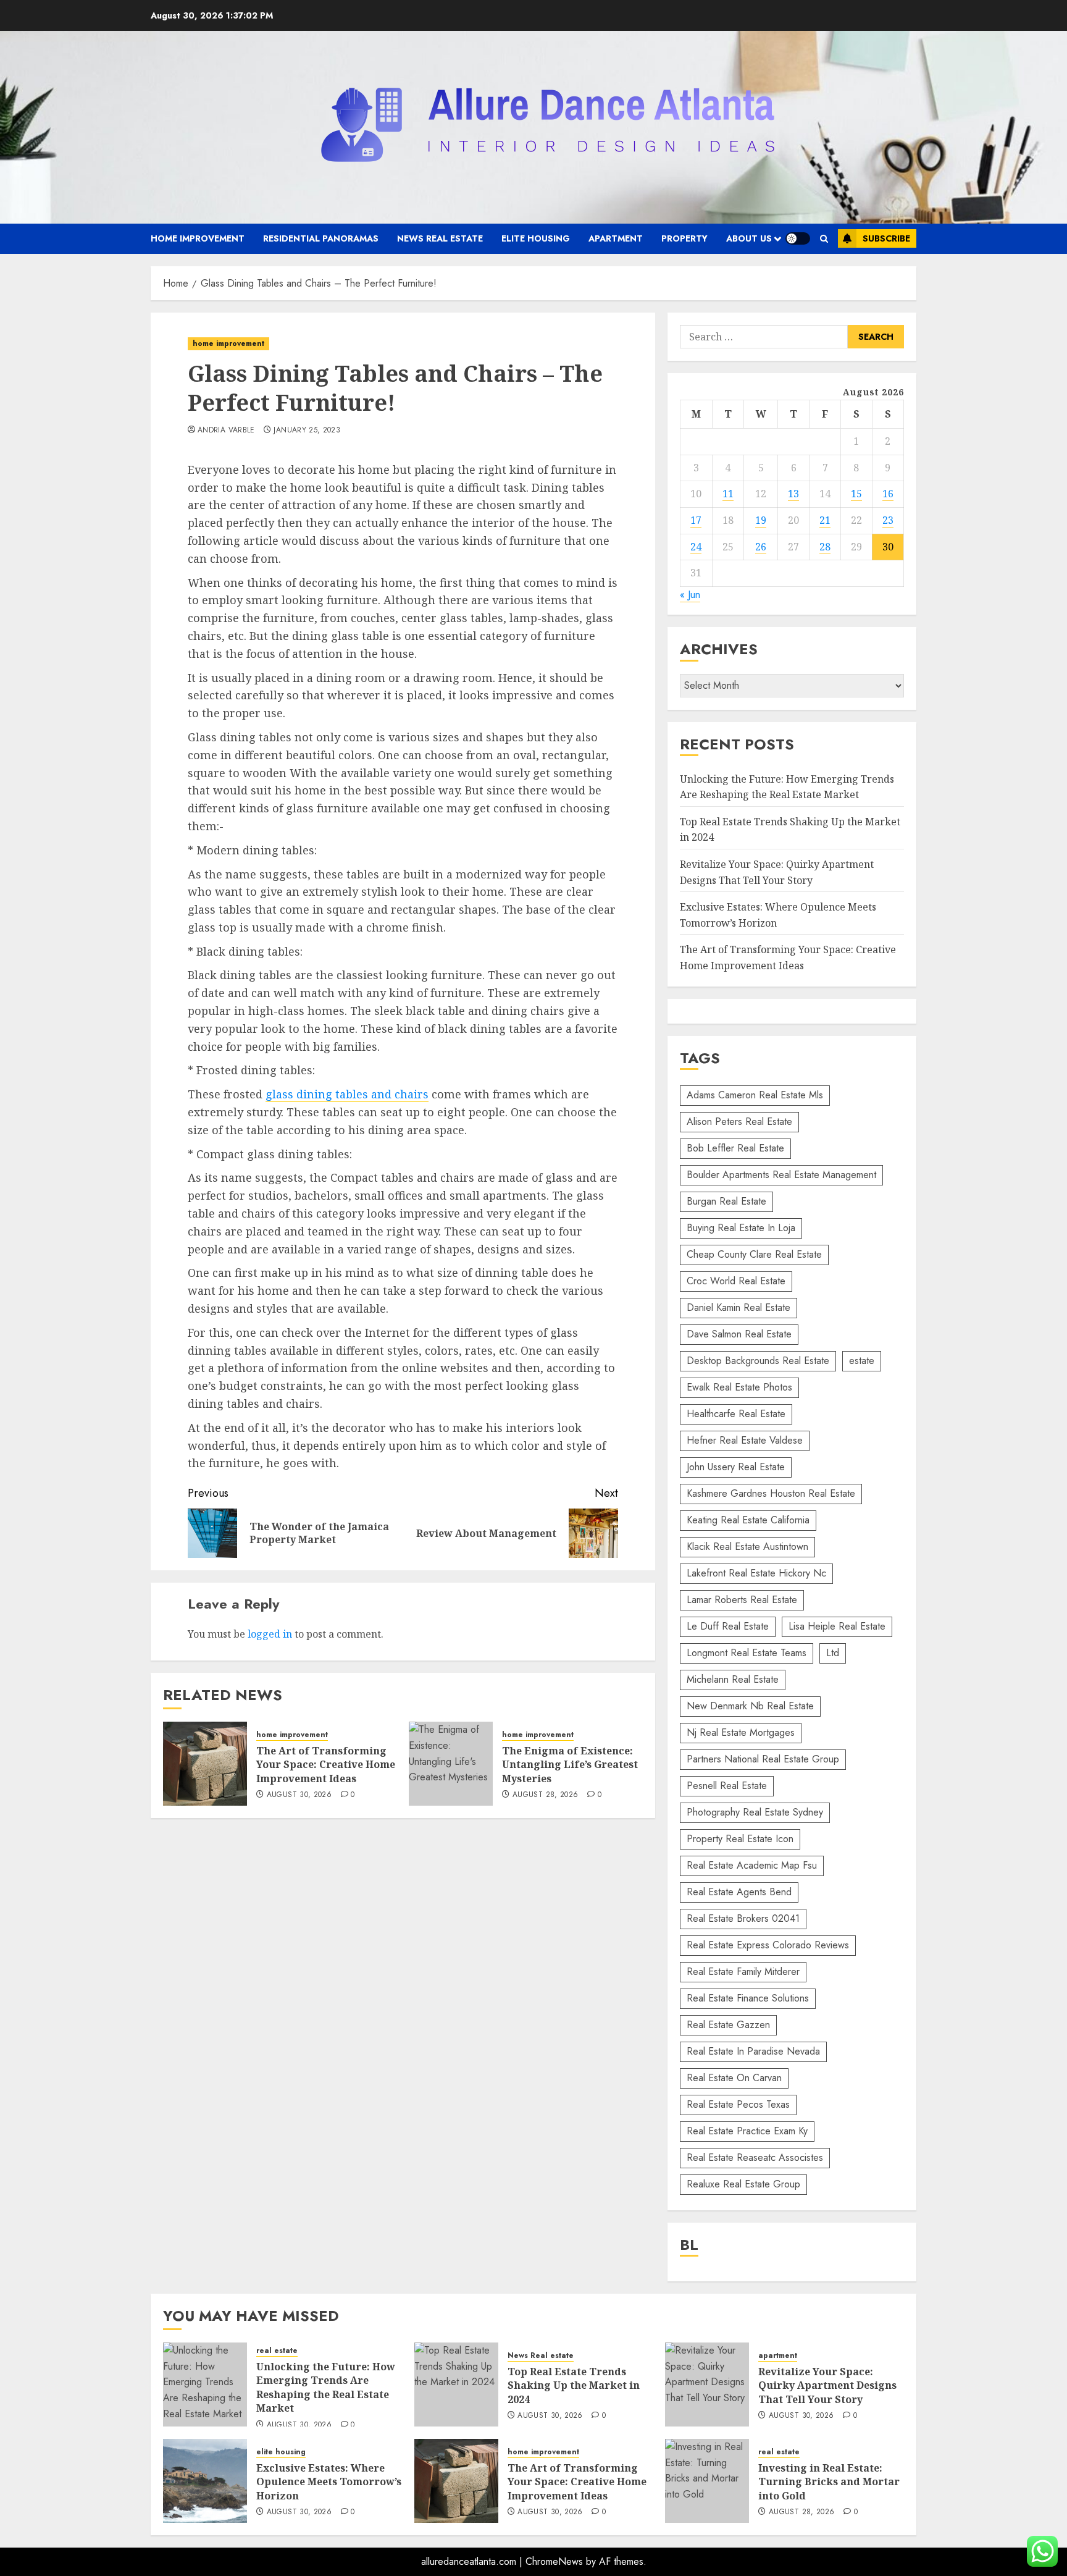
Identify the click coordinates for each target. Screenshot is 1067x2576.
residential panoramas (321, 238)
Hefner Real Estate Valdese (745, 1440)
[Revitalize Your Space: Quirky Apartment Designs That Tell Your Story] (707, 2384)
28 (825, 547)
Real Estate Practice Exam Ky (747, 2131)
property (684, 238)
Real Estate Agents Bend (739, 1892)
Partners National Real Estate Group (763, 1759)
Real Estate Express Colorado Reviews (768, 1945)
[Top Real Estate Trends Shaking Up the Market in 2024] (456, 2384)
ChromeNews (554, 2561)
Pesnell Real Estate (727, 1786)
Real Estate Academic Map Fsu (752, 1865)
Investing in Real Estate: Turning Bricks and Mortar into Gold (829, 2482)
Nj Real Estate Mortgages (741, 1732)
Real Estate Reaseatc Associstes (755, 2157)
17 (696, 520)
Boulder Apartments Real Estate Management (781, 1175)
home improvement (198, 238)
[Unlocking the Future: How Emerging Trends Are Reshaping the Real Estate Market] (205, 2384)
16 (888, 494)
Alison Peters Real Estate (739, 1122)
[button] (824, 239)
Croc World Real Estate (736, 1281)
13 (793, 494)
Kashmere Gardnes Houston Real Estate (771, 1493)
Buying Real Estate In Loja (741, 1228)
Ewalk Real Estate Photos (739, 1387)
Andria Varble (226, 431)
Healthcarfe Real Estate (736, 1414)
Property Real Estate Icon (740, 1839)
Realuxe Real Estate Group (743, 2184)
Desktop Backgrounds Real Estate (758, 1361)
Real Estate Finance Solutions (748, 1998)
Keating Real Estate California (748, 1520)
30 (888, 547)
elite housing (536, 238)
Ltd (833, 1653)
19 (761, 520)
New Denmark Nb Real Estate (750, 1706)
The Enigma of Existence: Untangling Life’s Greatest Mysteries (570, 1765)
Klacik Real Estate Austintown (747, 1547)
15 (856, 494)
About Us (749, 238)
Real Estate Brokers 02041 (743, 1918)
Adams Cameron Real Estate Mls (755, 1095)
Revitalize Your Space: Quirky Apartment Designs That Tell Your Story (827, 2385)
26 (761, 547)
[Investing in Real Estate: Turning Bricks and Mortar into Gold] (707, 2481)
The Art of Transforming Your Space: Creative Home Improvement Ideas (326, 1765)
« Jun (690, 595)
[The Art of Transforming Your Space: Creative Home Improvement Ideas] (205, 1764)
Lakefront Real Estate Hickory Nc (756, 1573)
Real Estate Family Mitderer (743, 1972)
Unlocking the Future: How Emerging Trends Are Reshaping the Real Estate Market (326, 2387)
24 (696, 547)
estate (862, 1361)
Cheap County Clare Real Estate (754, 1254)
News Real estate (440, 238)
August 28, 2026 (545, 1795)
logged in (270, 1634)
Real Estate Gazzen (728, 2025)
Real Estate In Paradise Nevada (753, 2051)
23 (888, 520)
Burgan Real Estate (726, 1201)
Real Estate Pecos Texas (738, 2104)
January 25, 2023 (307, 431)
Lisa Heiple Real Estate (837, 1626)
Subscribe (886, 238)
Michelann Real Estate (733, 1679)
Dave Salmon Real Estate (739, 1334)
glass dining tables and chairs (347, 1094)
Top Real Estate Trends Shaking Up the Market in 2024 (574, 2385)
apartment (616, 238)
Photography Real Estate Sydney (755, 1812)
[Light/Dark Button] (798, 238)
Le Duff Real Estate (728, 1626)
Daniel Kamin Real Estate (739, 1307)
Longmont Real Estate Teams (747, 1653)
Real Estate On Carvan (734, 2078)
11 (728, 494)
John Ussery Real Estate (736, 1467)
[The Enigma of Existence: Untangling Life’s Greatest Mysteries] (451, 1764)
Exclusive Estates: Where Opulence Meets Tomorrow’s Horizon (329, 2482)
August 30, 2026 (299, 1795)
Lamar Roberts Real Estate (742, 1600)
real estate (277, 2351)
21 (825, 520)
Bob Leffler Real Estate (735, 1148)
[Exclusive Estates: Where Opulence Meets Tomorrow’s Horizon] (205, 2481)
